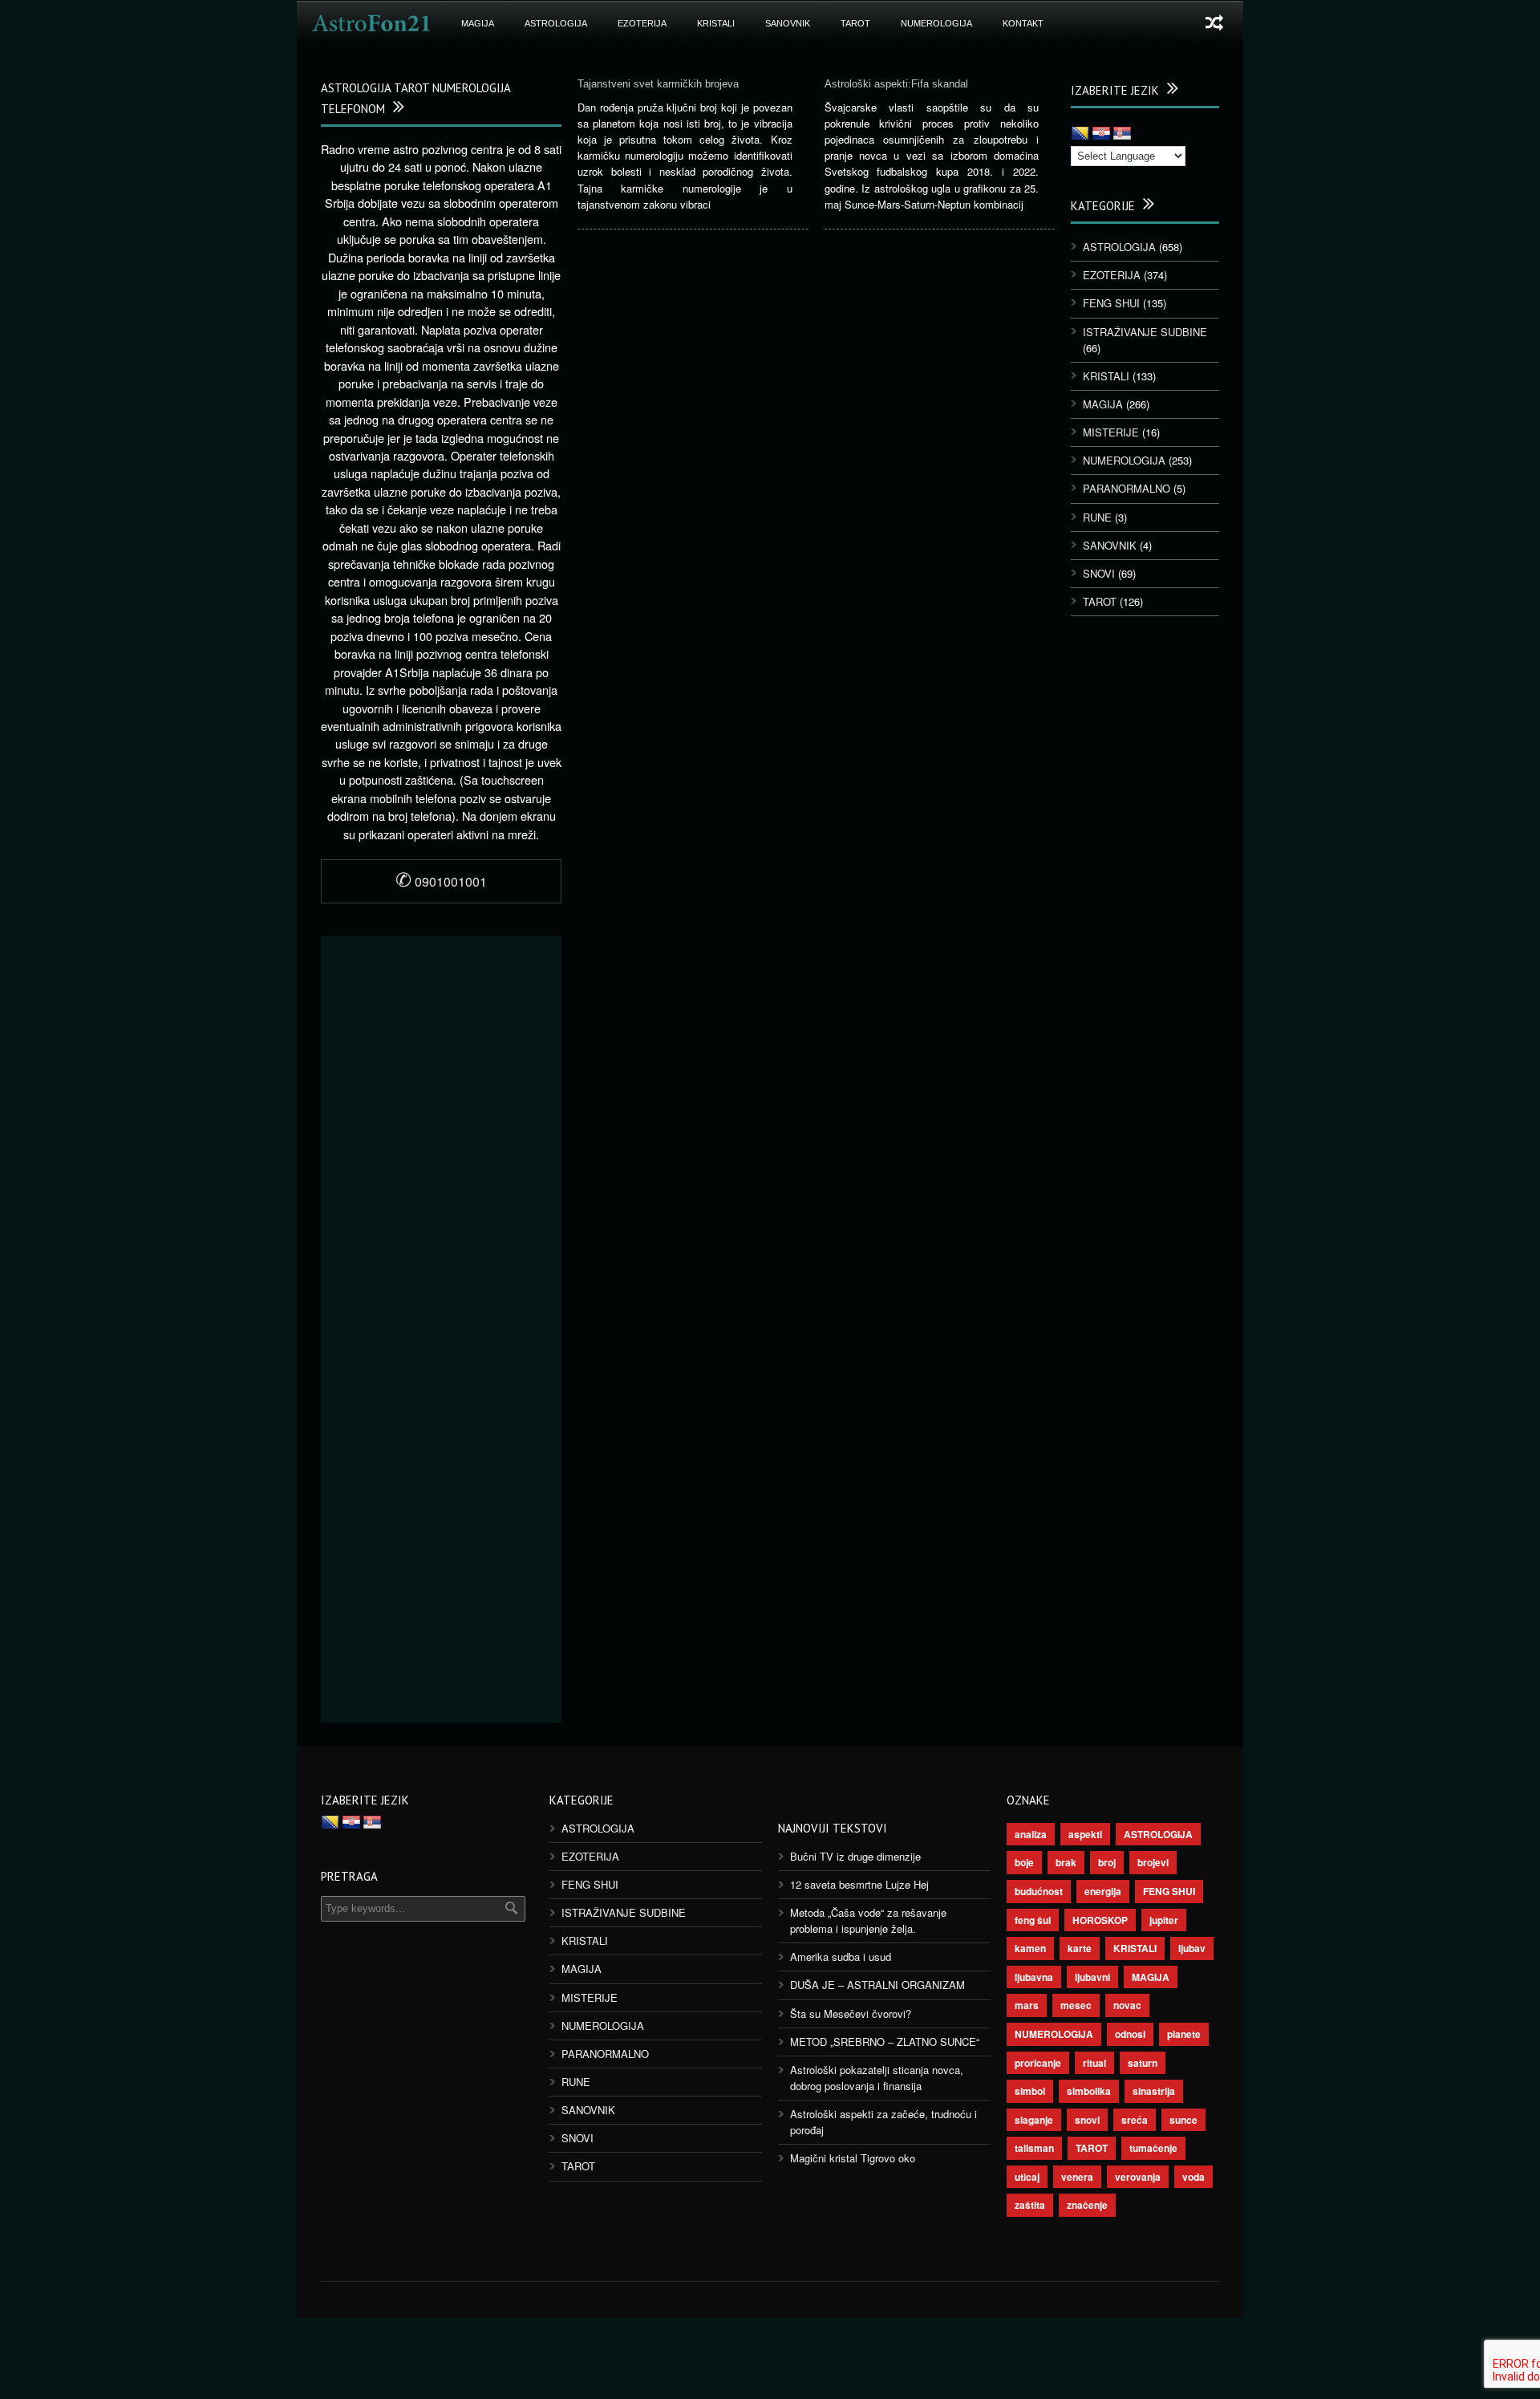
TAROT (855, 23)
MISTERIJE (1111, 432)
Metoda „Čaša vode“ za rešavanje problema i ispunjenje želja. (868, 1920)
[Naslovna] (371, 23)
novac (1127, 2005)
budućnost (1039, 1891)
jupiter (1164, 1920)
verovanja (1138, 2177)
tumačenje (1153, 2148)
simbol (1030, 2091)
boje (1024, 1862)
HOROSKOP (1100, 1920)
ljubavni (1092, 1977)
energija (1103, 1891)
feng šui (1033, 1920)
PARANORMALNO (1127, 488)
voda (1193, 2177)
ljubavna (1034, 1977)
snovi (1087, 2120)
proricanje (1038, 2063)
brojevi (1153, 1862)
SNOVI (1099, 573)
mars (1027, 2005)
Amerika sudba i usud (841, 1957)
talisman (1034, 2148)
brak (1066, 1862)
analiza (1031, 1834)
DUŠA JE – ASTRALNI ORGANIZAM (877, 1985)
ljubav (1192, 1948)
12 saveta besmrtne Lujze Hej (859, 1884)
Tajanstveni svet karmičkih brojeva (658, 84)
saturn (1143, 2063)
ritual (1094, 2063)
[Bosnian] (1080, 134)
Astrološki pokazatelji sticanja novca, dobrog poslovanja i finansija (877, 2078)
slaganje (1034, 2120)
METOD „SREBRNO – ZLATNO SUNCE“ (885, 2042)
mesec (1076, 2005)
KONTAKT (1023, 23)
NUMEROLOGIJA (936, 23)
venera (1077, 2177)
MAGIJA (478, 23)
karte (1080, 1948)
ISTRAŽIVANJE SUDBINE (1145, 332)
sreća (1135, 2120)
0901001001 (441, 881)
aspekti (1085, 1834)
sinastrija (1154, 2091)
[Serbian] (1122, 134)
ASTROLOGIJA (556, 23)
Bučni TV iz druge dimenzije (855, 1856)
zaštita (1030, 2205)
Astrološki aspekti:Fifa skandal (896, 84)
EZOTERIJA (642, 23)
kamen (1030, 1948)
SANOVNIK (788, 23)
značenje (1087, 2205)
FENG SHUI (1111, 303)
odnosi (1130, 2034)
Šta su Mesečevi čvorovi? (851, 2013)
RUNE (1097, 517)
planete (1184, 2034)
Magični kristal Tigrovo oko (853, 2158)
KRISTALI (716, 23)
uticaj (1027, 2177)
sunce (1183, 2120)
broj (1107, 1862)
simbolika (1089, 2091)
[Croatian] (1101, 134)
